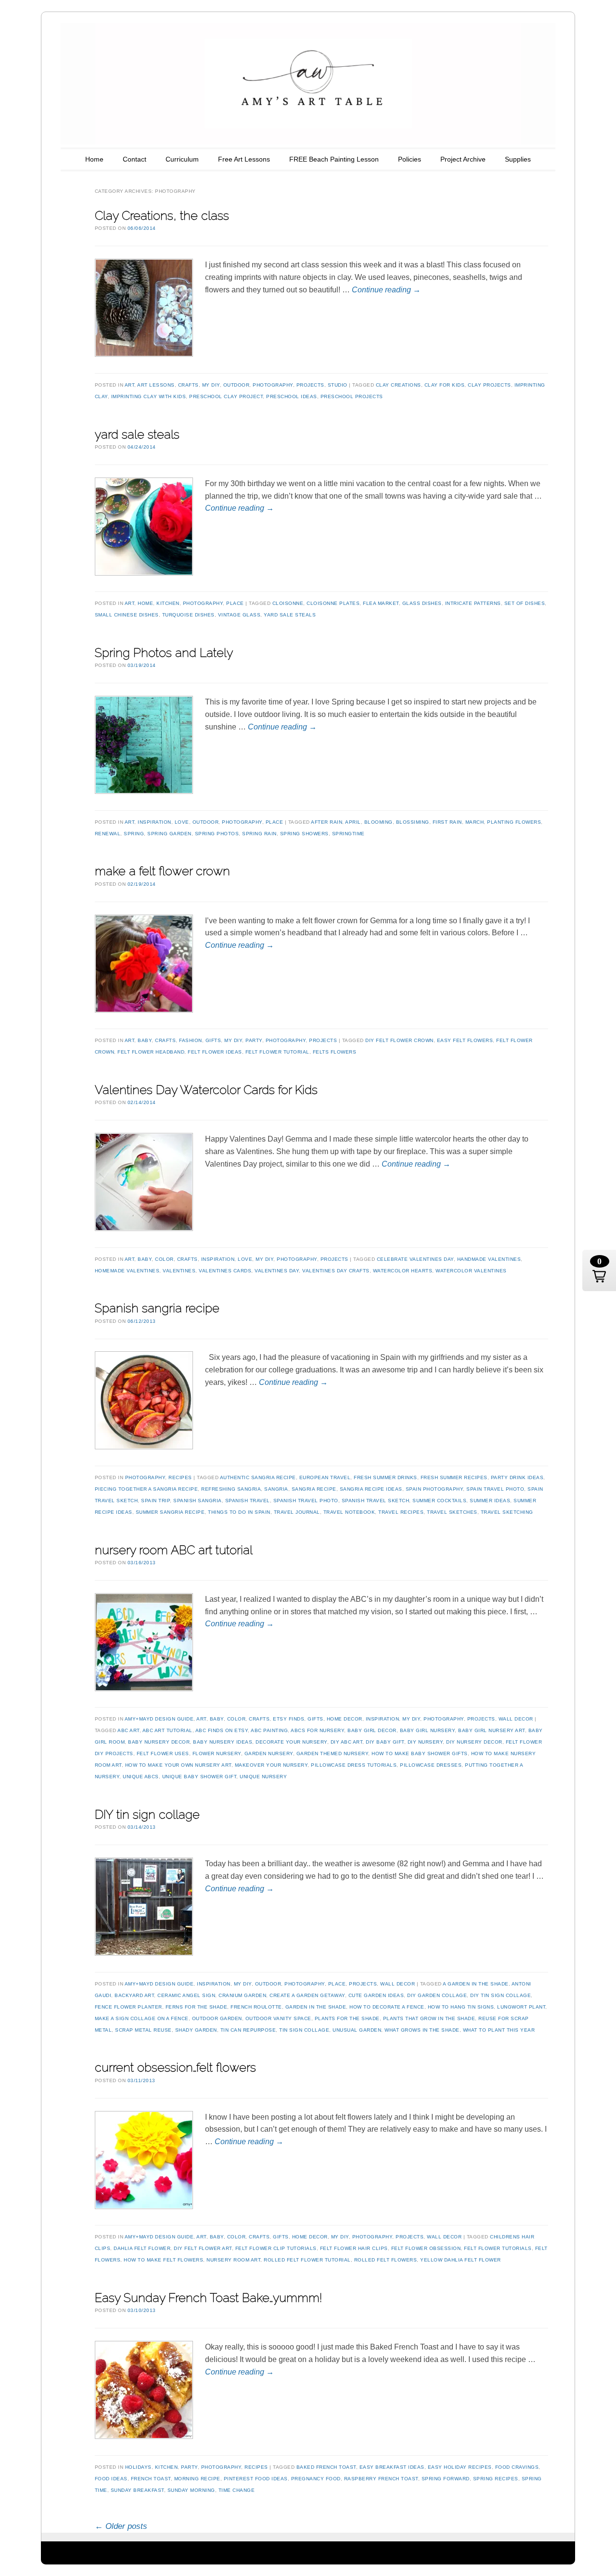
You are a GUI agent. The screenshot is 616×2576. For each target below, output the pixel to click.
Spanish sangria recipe (157, 1308)
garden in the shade (316, 2007)
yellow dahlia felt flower (461, 2260)
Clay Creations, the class (162, 215)
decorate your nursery (291, 1742)
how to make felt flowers (163, 2260)
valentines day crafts (336, 1271)
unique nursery (263, 1777)
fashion (191, 1040)
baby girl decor (372, 1730)
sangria (276, 1489)
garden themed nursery (333, 1753)
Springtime (348, 834)
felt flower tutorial (277, 1052)
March (475, 822)
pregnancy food (316, 2479)
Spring (134, 834)
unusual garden (357, 2030)
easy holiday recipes (460, 2467)
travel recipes (401, 1512)
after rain (327, 822)
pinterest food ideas (256, 2479)
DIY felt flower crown (399, 1040)
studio (338, 385)
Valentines (179, 1271)
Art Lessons (156, 385)
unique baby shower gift (199, 1777)
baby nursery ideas (223, 1742)
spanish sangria (198, 1501)
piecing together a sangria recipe (147, 1489)
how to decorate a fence (387, 2007)
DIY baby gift (385, 1742)
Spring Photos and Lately (164, 653)
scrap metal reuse (143, 2030)
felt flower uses (163, 1753)
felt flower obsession (426, 2248)
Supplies (518, 159)
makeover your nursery (271, 1765)
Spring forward (446, 2479)
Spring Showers (304, 834)
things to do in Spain (239, 1512)
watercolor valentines (471, 1271)
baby (145, 1040)
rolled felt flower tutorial (307, 2260)
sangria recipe (314, 1489)
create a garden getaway (307, 1995)
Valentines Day (277, 1271)
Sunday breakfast (137, 2490)
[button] (599, 1270)
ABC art (128, 1730)
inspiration (154, 822)
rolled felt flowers (386, 2260)
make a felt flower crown (162, 871)
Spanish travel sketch (376, 1501)
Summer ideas (490, 1501)
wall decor (516, 1719)
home (145, 603)
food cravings (517, 2467)
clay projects (489, 385)
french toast (151, 2479)
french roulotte (256, 2007)
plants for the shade (347, 2018)
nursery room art (233, 2260)
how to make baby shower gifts (420, 1753)
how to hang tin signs (461, 2007)
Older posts (121, 2526)
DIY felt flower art (203, 2248)
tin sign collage (304, 2030)
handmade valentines (489, 1259)
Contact (135, 159)
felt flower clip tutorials (276, 2248)
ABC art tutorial (167, 1730)
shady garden (196, 2030)
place (235, 603)
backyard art (134, 1995)
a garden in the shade (476, 1984)
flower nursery (217, 1753)
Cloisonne (288, 603)
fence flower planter (128, 2007)
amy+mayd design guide (159, 1719)
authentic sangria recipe (258, 1477)
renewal (108, 834)
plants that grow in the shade (429, 2018)
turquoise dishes (188, 615)
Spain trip (155, 1501)
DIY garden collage (437, 1995)
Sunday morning (191, 2490)
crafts (188, 385)
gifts (213, 1040)
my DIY (211, 385)
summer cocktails (439, 1501)
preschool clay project (226, 396)
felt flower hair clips (354, 2248)
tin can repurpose (248, 2030)
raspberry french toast (381, 2479)
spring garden (169, 834)
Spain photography (435, 1489)
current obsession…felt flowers (175, 2067)
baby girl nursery (428, 1730)
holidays (138, 2467)
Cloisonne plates (333, 603)
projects (310, 385)
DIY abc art (347, 1742)
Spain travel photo (495, 1489)
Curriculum (182, 159)
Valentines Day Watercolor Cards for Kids (206, 1090)
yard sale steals (137, 434)
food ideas (111, 2479)
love (182, 822)
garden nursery (269, 1753)
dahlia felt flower (142, 2248)
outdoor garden (217, 2018)
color (164, 1259)
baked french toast (326, 2467)
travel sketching (507, 1512)
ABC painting (269, 1730)
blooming (379, 822)
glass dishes (422, 603)
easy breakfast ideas (392, 2467)
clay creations (398, 385)
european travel (325, 1477)
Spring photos (217, 834)
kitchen (168, 603)
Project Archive (463, 159)
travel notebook (349, 1512)
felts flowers (335, 1052)
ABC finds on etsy (222, 1730)
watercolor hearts (403, 1271)
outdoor (237, 385)
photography (273, 385)
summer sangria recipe (170, 1512)
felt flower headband (151, 1052)
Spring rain (259, 834)
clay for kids (445, 385)
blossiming (413, 822)
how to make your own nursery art (178, 1765)
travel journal (297, 1512)
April (353, 822)
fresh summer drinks (385, 1477)
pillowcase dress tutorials (354, 1765)
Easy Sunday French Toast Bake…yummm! (208, 2298)
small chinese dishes (127, 615)
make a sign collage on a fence (142, 2018)
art (130, 385)
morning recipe (197, 2479)
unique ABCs (141, 1777)
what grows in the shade (422, 2030)
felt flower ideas (215, 1052)
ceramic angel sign (186, 1995)
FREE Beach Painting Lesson (334, 159)
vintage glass (239, 615)
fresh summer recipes (454, 1477)
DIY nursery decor (474, 1742)
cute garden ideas (376, 1995)
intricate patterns (473, 603)
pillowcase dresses (431, 1765)
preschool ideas (292, 396)
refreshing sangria (231, 1489)
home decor (345, 1719)
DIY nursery (425, 1742)
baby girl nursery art (492, 1730)
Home (94, 159)
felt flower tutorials (498, 2248)
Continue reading (386, 290)
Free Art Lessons (244, 159)
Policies (410, 159)
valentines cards (225, 1271)
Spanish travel (248, 1501)
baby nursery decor (159, 1742)
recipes (180, 1477)
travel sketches (452, 1512)
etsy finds (289, 1719)
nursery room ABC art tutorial (174, 1550)
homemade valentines (127, 1271)
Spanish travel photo (306, 1501)
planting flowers (514, 822)
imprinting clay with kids (149, 396)
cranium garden (242, 1995)
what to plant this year (499, 2030)
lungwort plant (521, 2007)
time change (237, 2490)
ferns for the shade (197, 2007)
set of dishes (525, 603)
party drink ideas (517, 1477)
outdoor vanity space (278, 2018)
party (254, 1040)
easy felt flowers (465, 1040)
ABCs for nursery (317, 1730)
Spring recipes (496, 2479)
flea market (381, 603)
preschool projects (352, 396)
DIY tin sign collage (147, 1814)
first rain (447, 822)
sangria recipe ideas (371, 1489)
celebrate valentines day (415, 1259)
